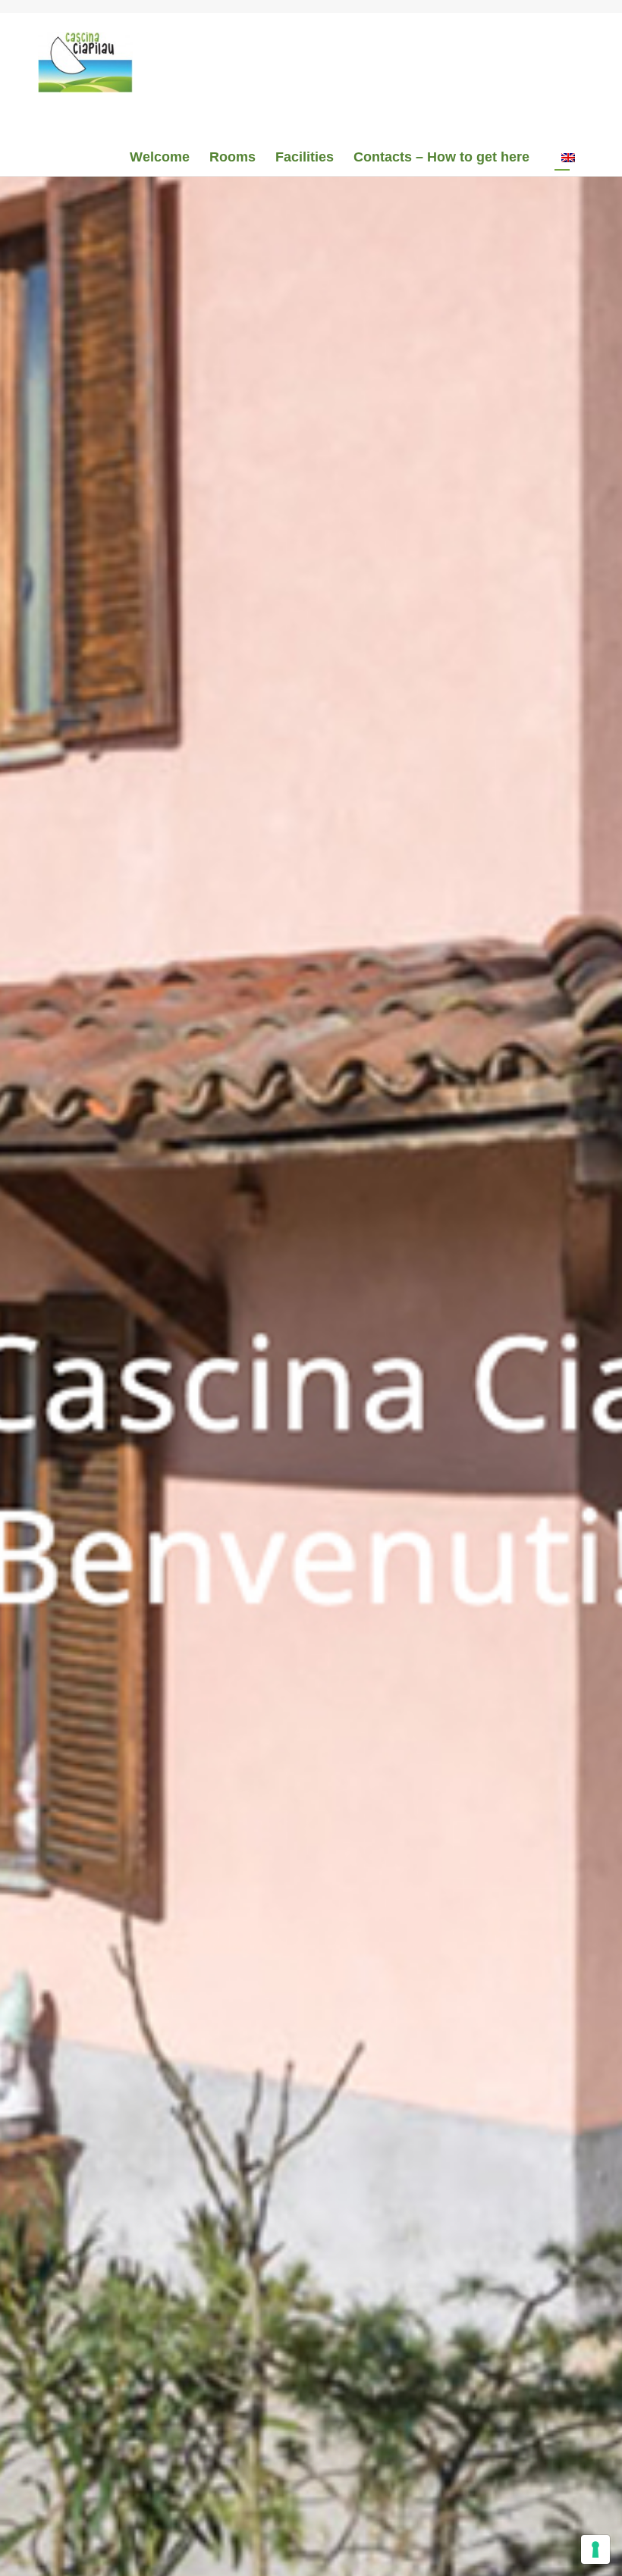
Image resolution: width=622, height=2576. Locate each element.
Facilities (305, 157)
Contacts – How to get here (441, 157)
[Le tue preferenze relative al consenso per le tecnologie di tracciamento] (595, 2549)
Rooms (232, 157)
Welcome (160, 157)
